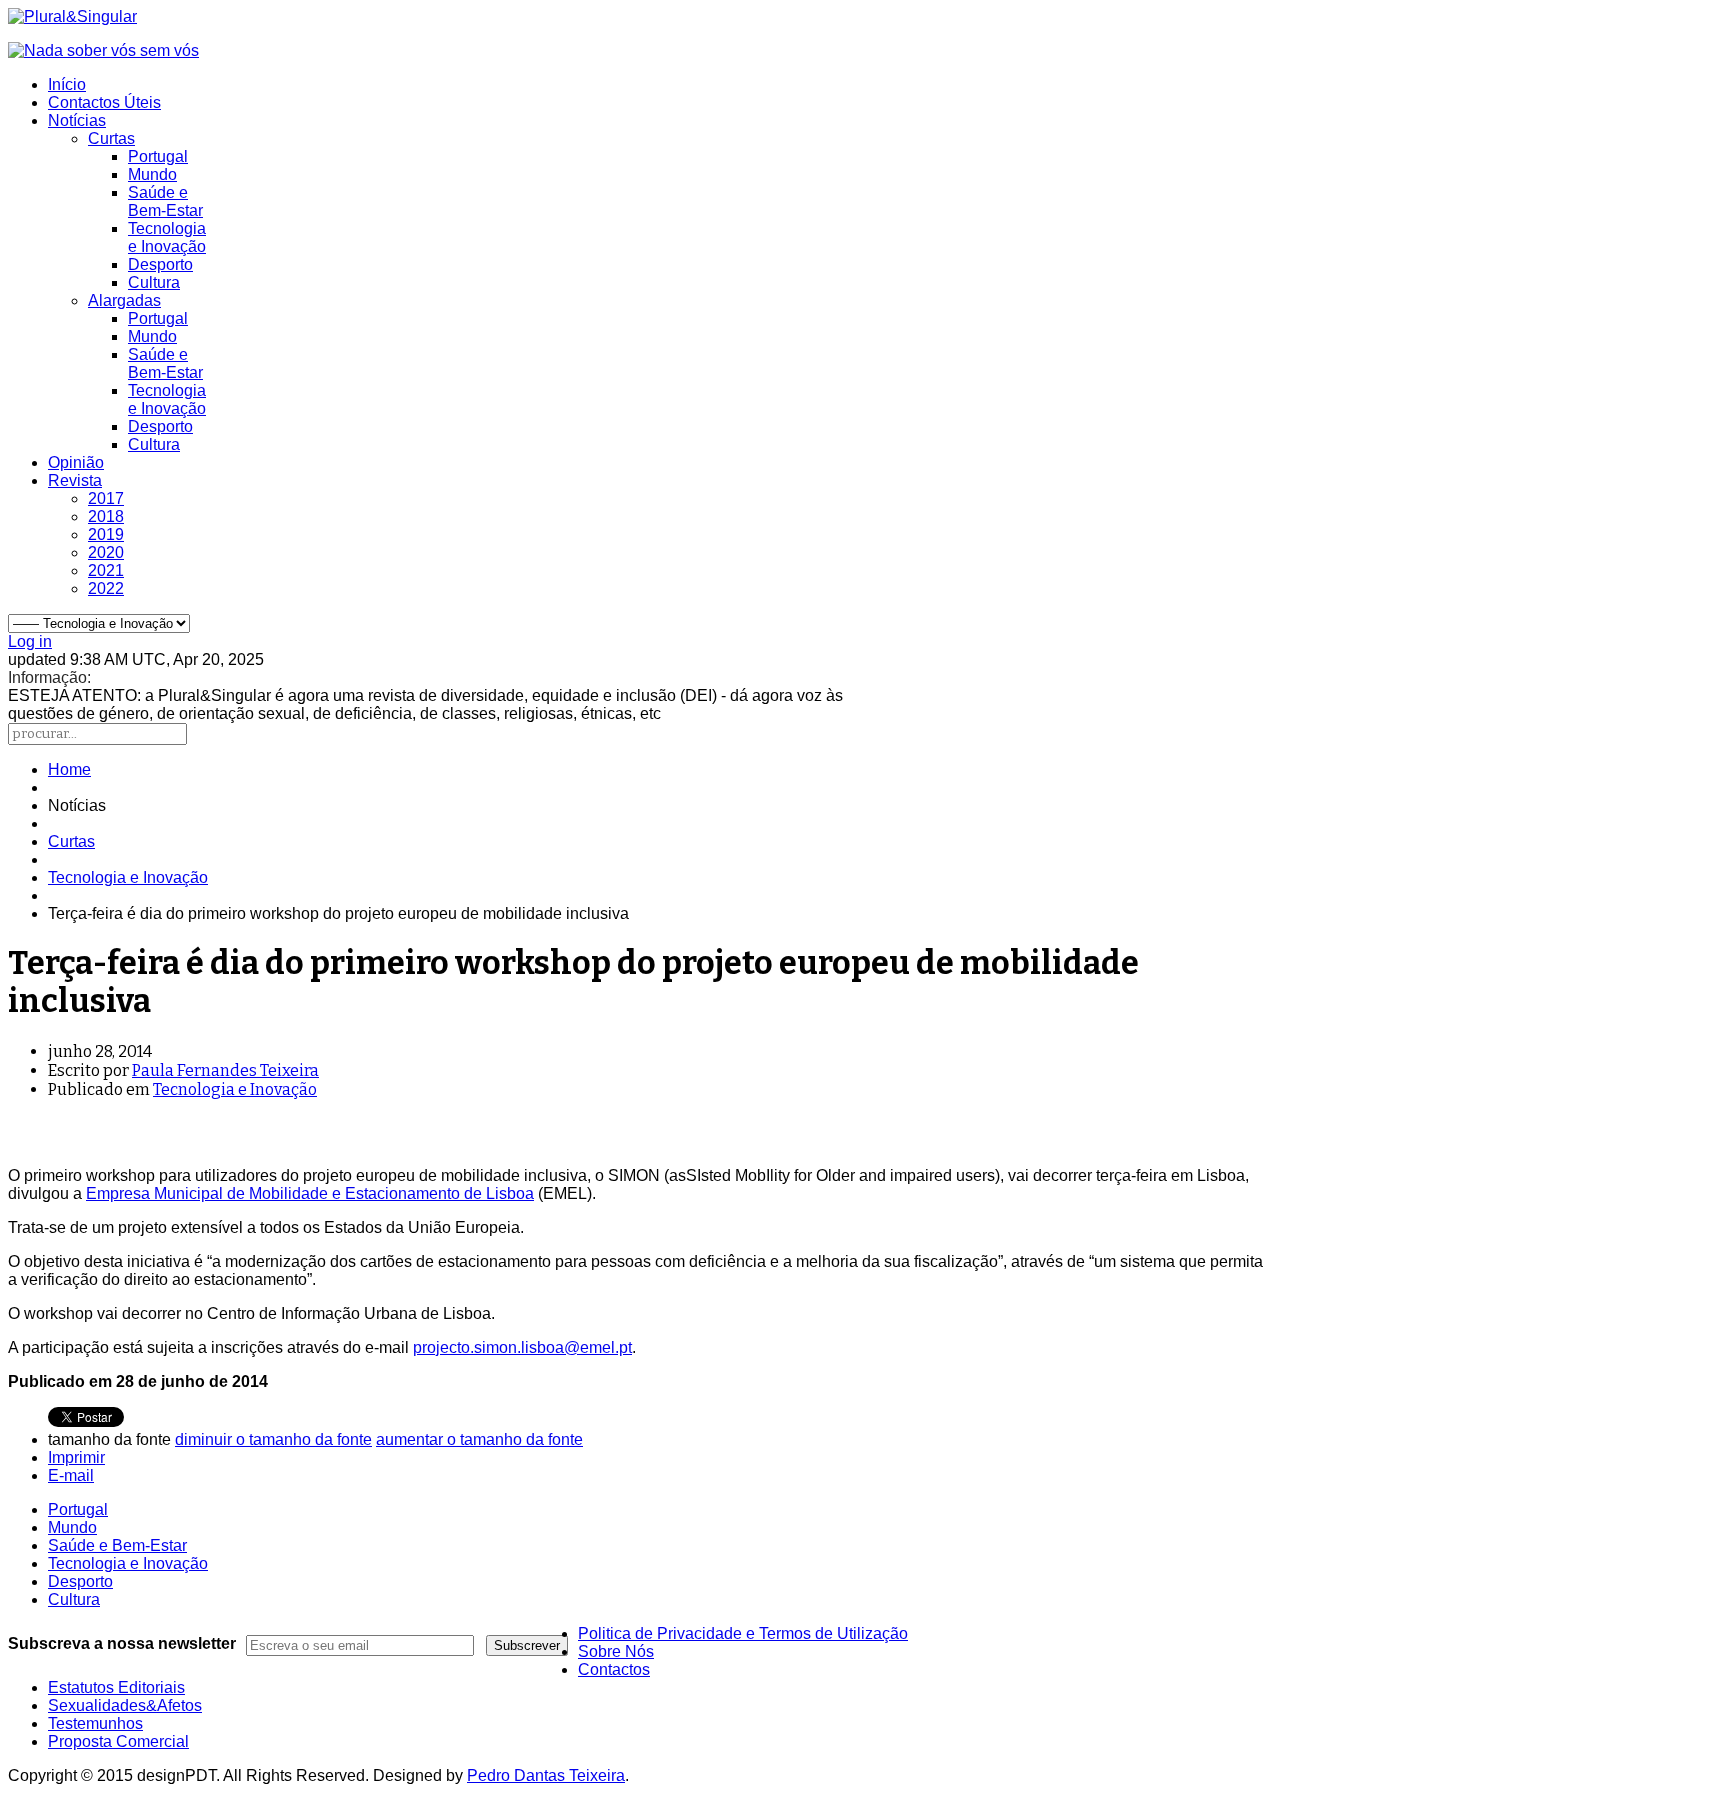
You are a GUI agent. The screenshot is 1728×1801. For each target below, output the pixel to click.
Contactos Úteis (104, 102)
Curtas (111, 138)
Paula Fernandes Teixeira (225, 1070)
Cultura (154, 282)
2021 (106, 570)
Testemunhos (95, 1723)
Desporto (160, 264)
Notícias (77, 120)
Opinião (76, 462)
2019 (106, 534)
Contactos (614, 1669)
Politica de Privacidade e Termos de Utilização (743, 1633)
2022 (106, 588)
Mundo (152, 174)
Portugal (158, 156)
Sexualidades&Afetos (125, 1705)
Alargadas (124, 300)
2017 (106, 498)
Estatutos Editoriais (116, 1687)
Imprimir (76, 1457)
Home (69, 769)
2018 (106, 516)
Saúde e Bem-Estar (165, 201)
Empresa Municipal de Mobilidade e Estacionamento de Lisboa (310, 1193)
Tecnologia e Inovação (167, 237)
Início (67, 84)
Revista (75, 480)
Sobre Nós (616, 1651)
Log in (30, 641)
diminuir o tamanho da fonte (273, 1439)
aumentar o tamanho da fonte (479, 1439)
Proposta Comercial (118, 1741)
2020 (106, 552)
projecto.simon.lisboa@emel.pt (522, 1347)
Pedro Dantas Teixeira (546, 1775)
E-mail (71, 1475)
